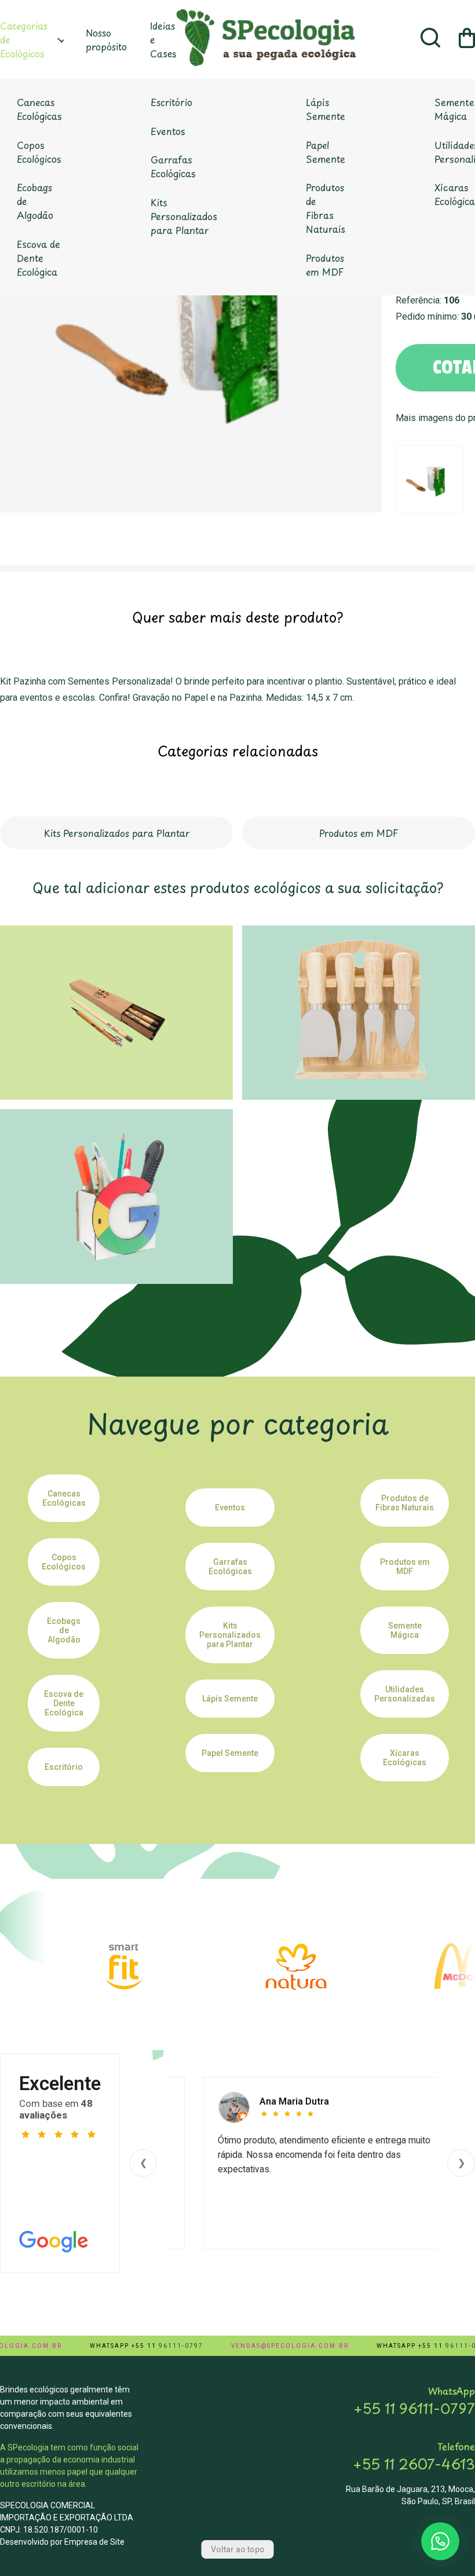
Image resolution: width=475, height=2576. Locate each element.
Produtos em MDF (325, 265)
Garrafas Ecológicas (173, 166)
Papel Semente (326, 152)
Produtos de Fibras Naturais (326, 208)
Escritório (171, 102)
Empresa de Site (94, 2542)
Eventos (168, 131)
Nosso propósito (106, 39)
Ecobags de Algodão (35, 201)
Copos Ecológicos (39, 152)
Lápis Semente (326, 109)
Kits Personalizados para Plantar (184, 216)
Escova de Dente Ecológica (39, 258)
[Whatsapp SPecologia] (440, 2541)
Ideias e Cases (163, 39)
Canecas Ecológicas (39, 109)
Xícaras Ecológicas (405, 1758)
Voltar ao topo (238, 2549)
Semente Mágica (405, 1630)
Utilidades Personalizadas (405, 1694)
